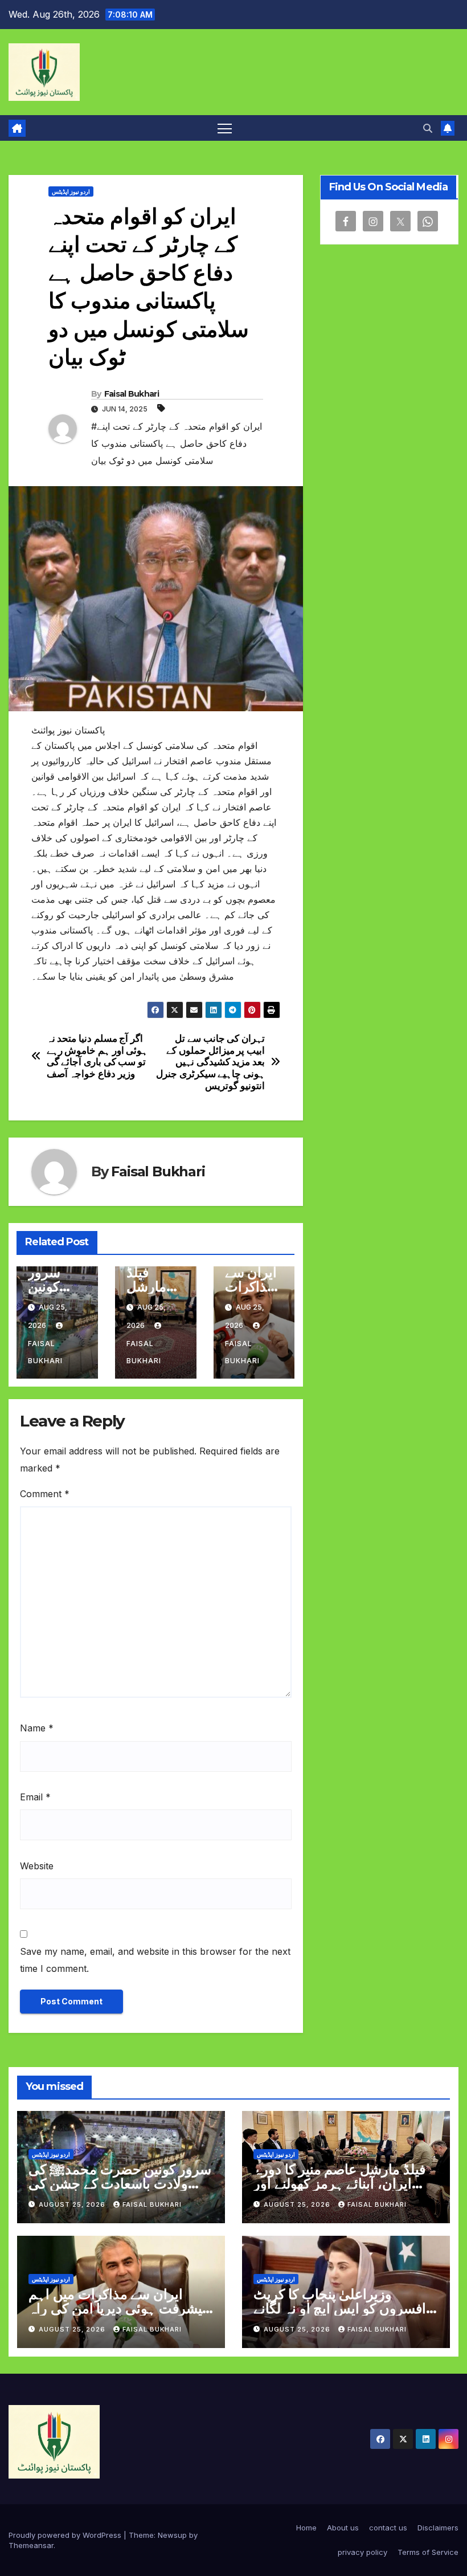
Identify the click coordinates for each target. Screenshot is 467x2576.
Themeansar (31, 2545)
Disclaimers (438, 2528)
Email (35, 1797)
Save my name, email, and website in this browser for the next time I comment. (155, 1960)
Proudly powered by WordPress (66, 2535)
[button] (428, 128)
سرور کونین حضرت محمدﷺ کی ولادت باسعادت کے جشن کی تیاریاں (120, 2184)
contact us (388, 2528)
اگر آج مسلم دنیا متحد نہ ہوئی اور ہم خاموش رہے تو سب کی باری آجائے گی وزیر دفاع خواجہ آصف (97, 1056)
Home (306, 2528)
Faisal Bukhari (132, 394)
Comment (45, 1494)
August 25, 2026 (73, 2204)
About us (343, 2528)
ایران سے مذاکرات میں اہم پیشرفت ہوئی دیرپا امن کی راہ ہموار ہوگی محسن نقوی (117, 2308)
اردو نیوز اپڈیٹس (71, 191)
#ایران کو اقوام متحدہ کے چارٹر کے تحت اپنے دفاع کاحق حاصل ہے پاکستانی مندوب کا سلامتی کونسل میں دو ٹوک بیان (177, 443)
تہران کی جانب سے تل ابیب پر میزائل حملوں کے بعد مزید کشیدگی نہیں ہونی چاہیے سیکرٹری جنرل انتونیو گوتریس (210, 1062)
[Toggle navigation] (225, 128)
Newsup (172, 2535)
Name (37, 1728)
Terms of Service (428, 2552)
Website (37, 1866)
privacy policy (362, 2552)
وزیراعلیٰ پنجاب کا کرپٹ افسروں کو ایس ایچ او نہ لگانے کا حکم (340, 2308)
